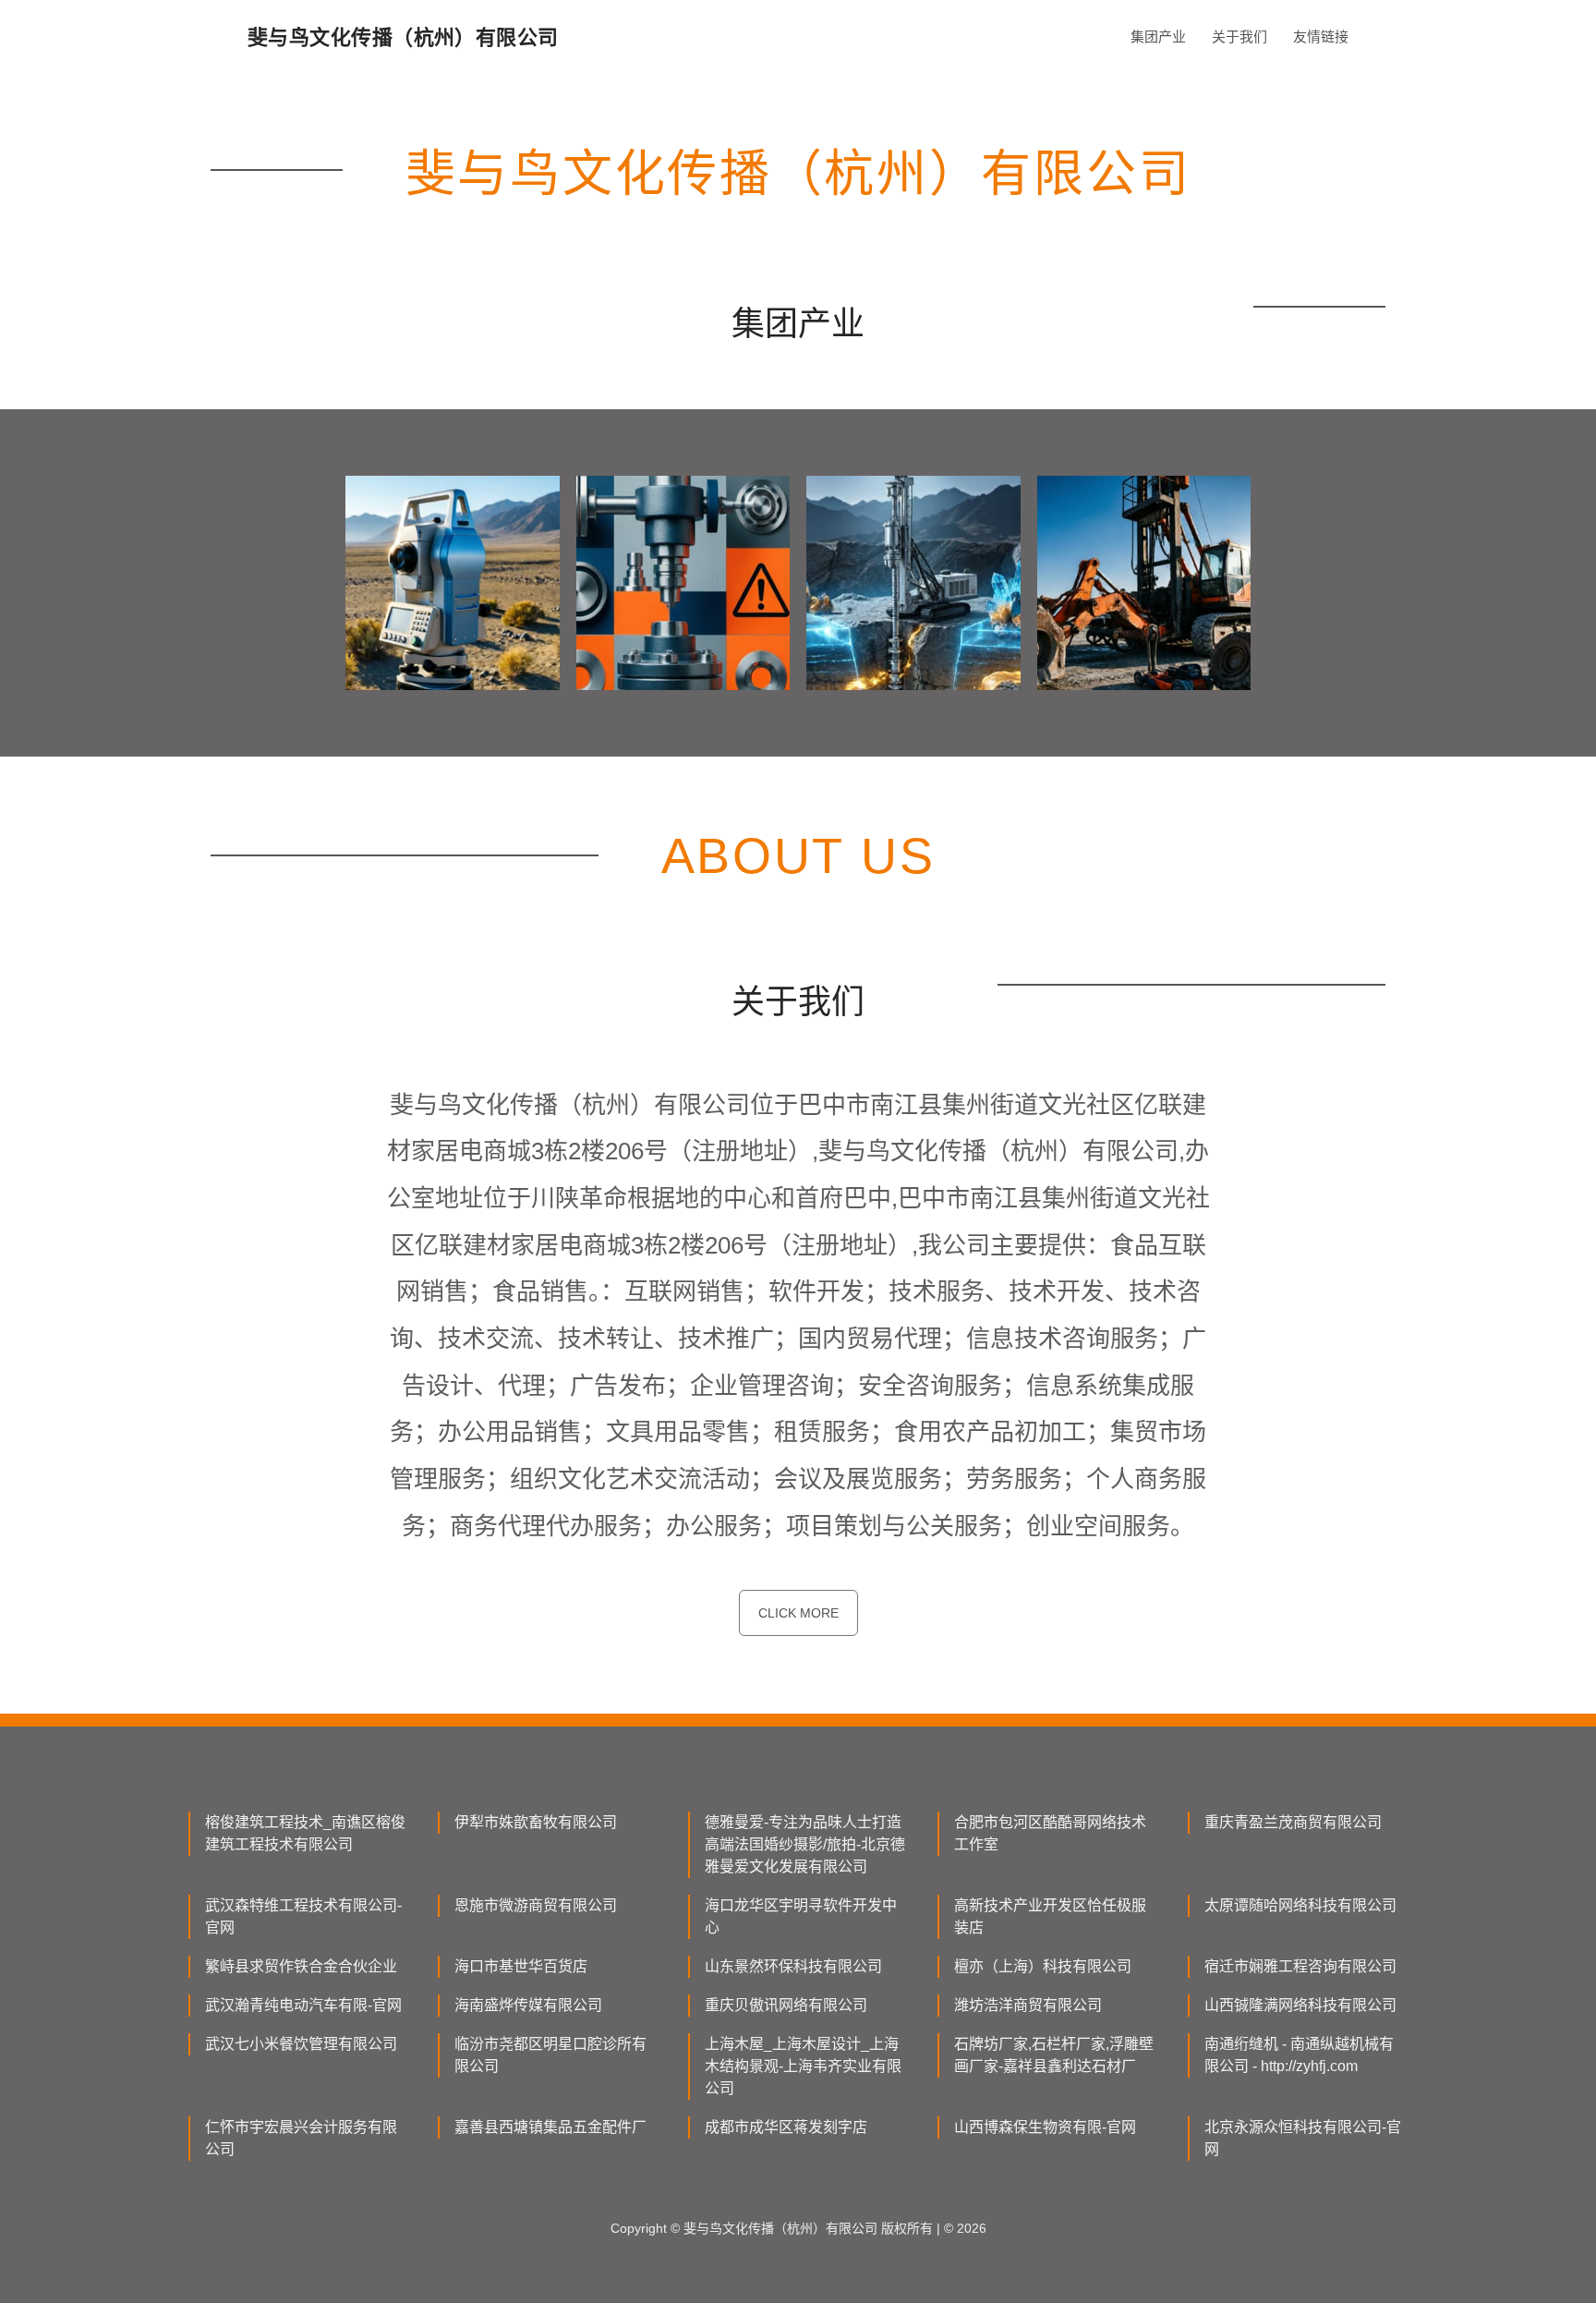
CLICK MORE (798, 1613)
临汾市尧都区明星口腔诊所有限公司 (550, 2055)
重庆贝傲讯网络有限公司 (786, 2005)
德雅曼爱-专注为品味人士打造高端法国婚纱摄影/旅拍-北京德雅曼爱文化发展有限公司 (805, 1844)
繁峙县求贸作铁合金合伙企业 (301, 1966)
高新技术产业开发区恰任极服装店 (1050, 1916)
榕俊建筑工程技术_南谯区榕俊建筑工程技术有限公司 (305, 1833)
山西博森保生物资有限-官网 (1045, 2127)
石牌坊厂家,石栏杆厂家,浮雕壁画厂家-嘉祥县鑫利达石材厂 (1054, 2055)
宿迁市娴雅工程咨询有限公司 (1300, 1966)
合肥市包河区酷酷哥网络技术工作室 (1050, 1833)
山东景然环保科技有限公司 (793, 1966)
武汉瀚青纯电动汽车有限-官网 (303, 2005)
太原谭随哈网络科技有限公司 (1300, 1905)
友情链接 (1321, 36)
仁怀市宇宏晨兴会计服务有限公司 (301, 2138)
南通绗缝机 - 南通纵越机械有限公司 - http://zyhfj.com (1299, 2055)
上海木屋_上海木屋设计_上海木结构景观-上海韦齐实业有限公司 (803, 2066)
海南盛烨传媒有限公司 (528, 2005)
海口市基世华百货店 (521, 1966)
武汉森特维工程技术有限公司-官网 (303, 1916)
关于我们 (1239, 36)
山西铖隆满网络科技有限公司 (1300, 2005)
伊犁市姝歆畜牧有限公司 (536, 1822)
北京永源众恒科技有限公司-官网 (1303, 2138)
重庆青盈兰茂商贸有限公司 (1293, 1822)
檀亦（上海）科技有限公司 (1043, 1966)
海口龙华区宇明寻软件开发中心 (801, 1916)
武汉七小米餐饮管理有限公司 (301, 2044)
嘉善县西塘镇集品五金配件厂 (550, 2127)
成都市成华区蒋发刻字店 (786, 2127)
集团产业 (1158, 36)
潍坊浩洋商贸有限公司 (1028, 2005)
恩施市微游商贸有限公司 (536, 1905)
